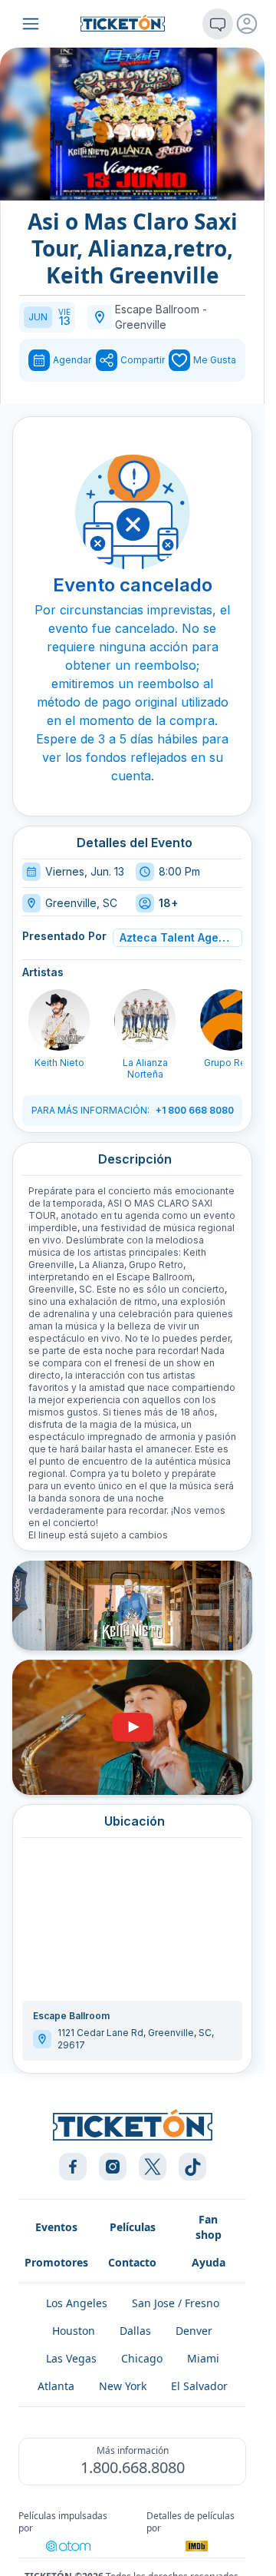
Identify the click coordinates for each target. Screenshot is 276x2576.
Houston (74, 2331)
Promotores (56, 2262)
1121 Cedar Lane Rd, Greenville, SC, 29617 (136, 2039)
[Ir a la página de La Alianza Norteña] (145, 1020)
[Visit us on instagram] (113, 2167)
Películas (133, 2227)
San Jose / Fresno (176, 2303)
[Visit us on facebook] (73, 2167)
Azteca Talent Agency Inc (175, 937)
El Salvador (199, 2386)
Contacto (132, 2262)
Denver (194, 2331)
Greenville (141, 324)
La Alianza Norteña (145, 1068)
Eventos (56, 2227)
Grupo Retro (231, 1063)
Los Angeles (77, 2303)
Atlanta (56, 2386)
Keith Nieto (59, 1063)
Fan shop (209, 2227)
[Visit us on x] (153, 2167)
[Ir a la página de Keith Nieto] (59, 1020)
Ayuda (209, 2262)
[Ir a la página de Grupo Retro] (231, 1020)
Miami (203, 2358)
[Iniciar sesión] (247, 24)
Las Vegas (71, 2358)
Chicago (142, 2358)
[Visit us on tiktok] (192, 2167)
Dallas (135, 2331)
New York (123, 2386)
